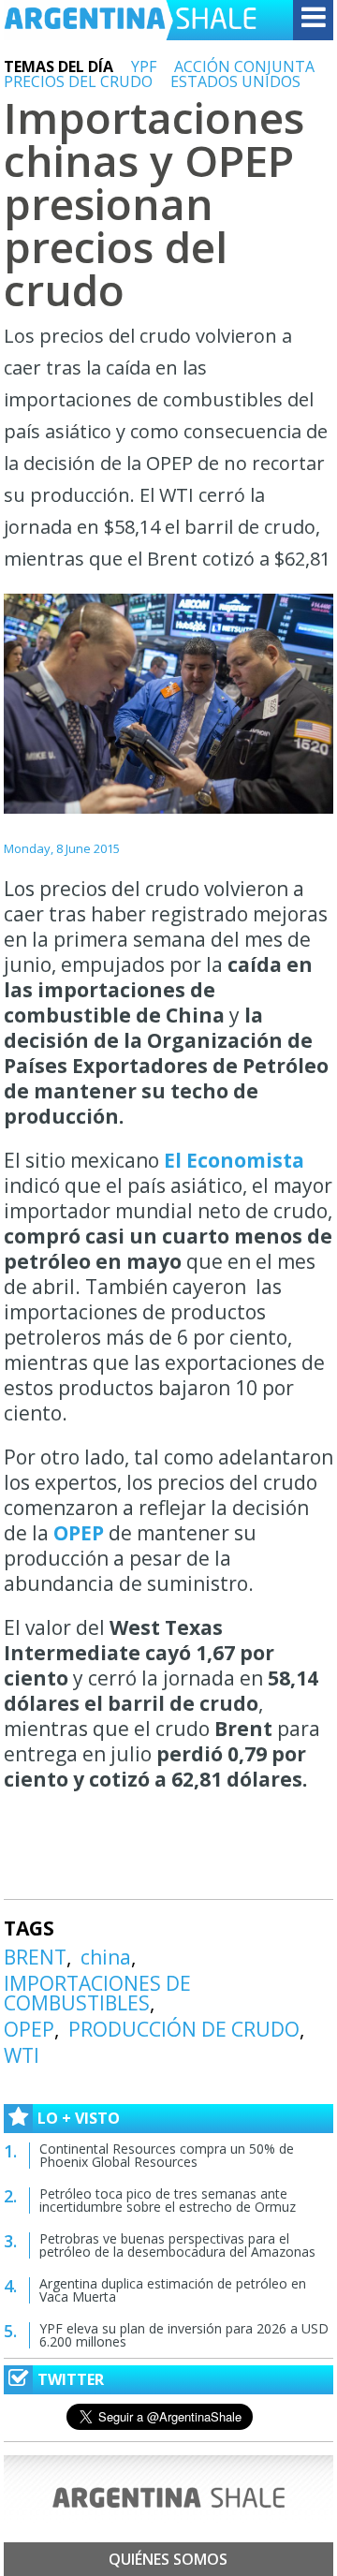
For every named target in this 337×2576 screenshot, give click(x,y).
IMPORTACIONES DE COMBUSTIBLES (97, 1993)
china (106, 1957)
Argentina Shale (130, 20)
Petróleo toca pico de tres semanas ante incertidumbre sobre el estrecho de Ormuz (168, 2200)
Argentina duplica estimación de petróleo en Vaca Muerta (173, 2290)
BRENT (35, 1957)
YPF (144, 66)
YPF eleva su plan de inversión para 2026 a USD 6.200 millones (184, 2335)
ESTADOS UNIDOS (235, 81)
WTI (22, 2055)
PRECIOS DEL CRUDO (78, 81)
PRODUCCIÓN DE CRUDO (184, 2029)
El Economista (234, 1160)
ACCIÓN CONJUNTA (244, 66)
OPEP (79, 1533)
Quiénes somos (168, 2559)
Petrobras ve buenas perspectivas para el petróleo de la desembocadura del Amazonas (177, 2245)
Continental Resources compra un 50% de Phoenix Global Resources (167, 2155)
